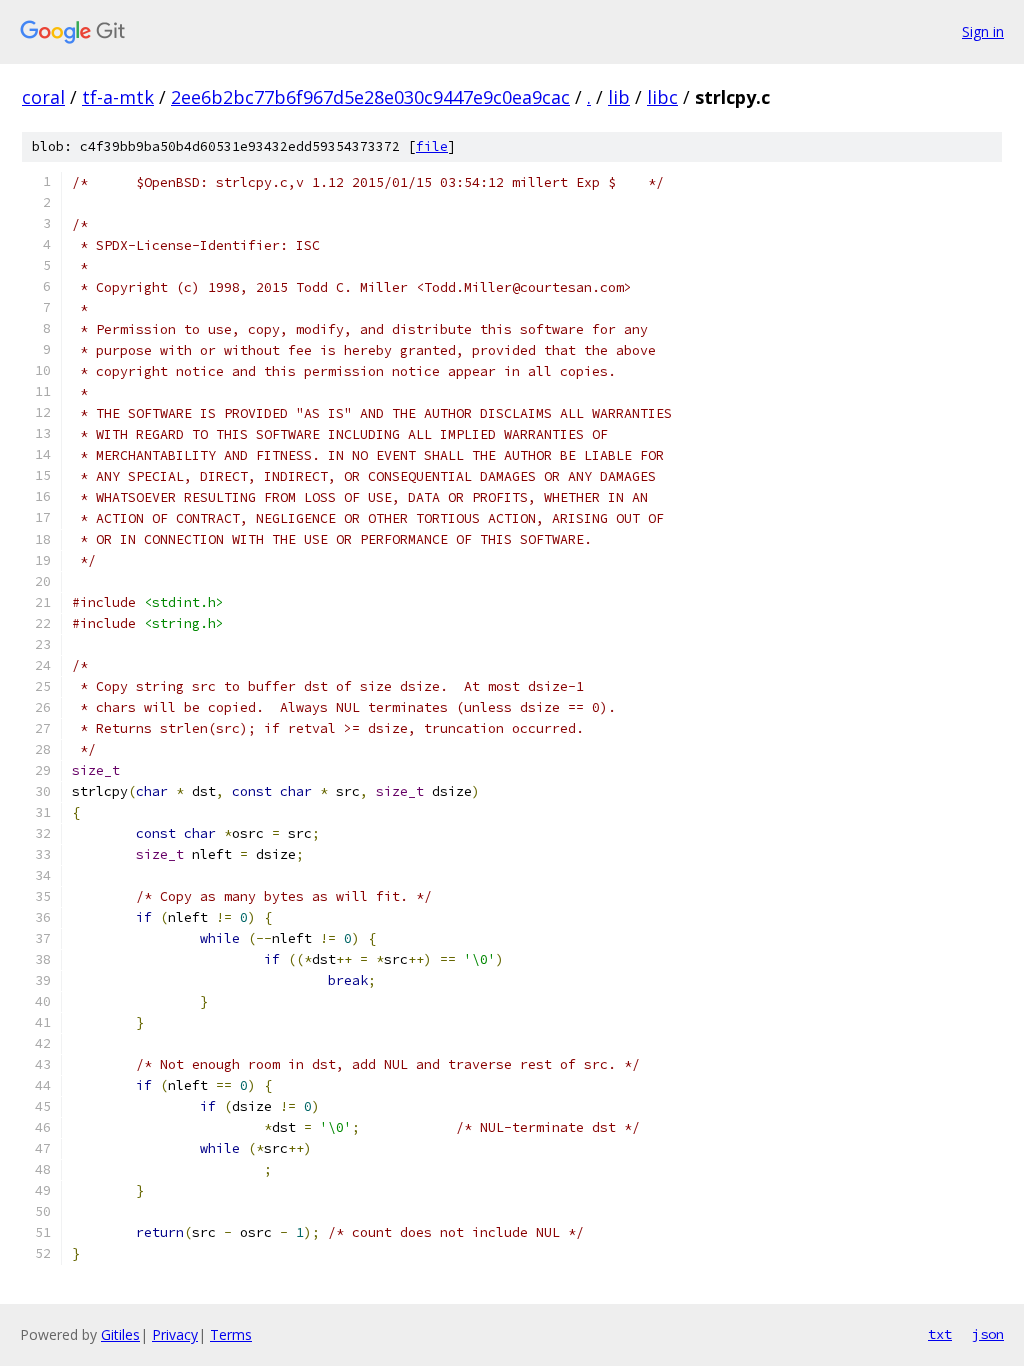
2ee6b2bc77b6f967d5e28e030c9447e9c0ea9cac (370, 97)
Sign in (983, 31)
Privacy (175, 1334)
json (988, 1334)
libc (662, 97)
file (432, 146)
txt (940, 1334)
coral (43, 97)
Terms (231, 1334)
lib (619, 97)
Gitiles (120, 1334)
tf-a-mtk (118, 97)
